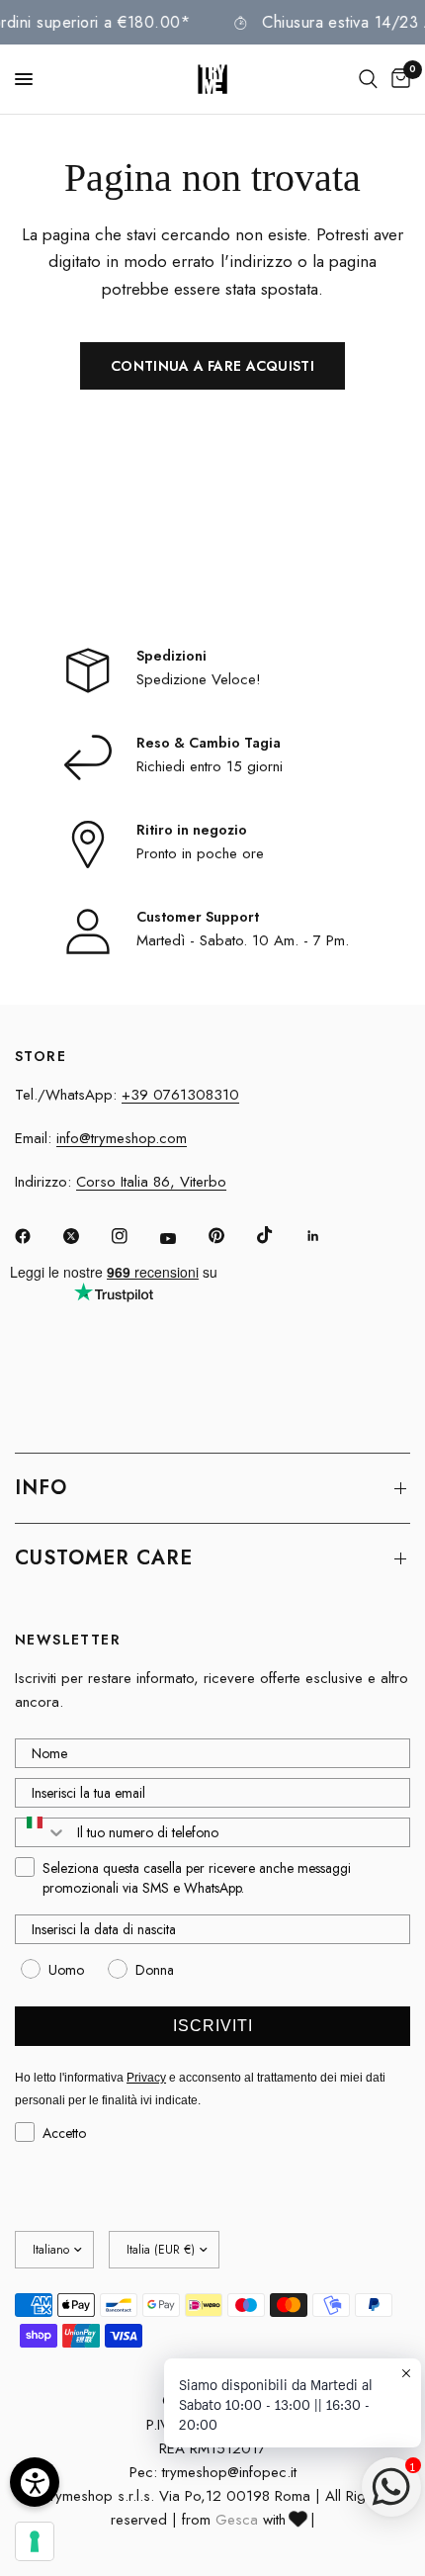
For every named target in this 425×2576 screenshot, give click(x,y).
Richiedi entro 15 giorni (210, 766)
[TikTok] (279, 1235)
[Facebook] (37, 1236)
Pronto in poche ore (200, 853)
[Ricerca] (368, 79)
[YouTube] (182, 1238)
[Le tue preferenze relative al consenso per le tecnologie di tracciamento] (35, 2541)
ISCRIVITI (213, 2026)
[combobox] (42, 1832)
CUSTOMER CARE (104, 1558)
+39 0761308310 (180, 1095)
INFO (41, 1488)
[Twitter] (85, 1236)
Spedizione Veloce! (199, 679)
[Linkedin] (327, 1236)
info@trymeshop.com (122, 1138)
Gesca (237, 2520)
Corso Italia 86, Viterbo (151, 1182)
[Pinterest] (230, 1235)
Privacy (146, 2078)
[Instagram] (133, 1236)
